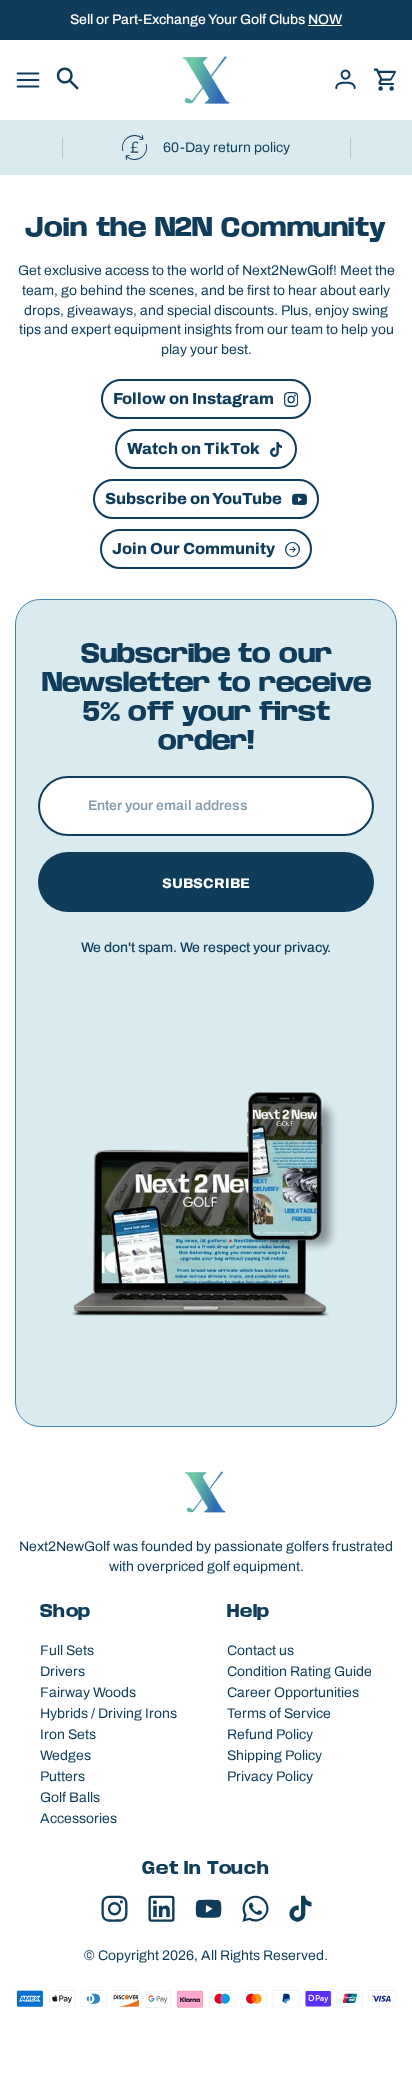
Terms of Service (279, 1713)
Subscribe (206, 883)
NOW (325, 19)
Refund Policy (270, 1734)
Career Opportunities (293, 1692)
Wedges (65, 1755)
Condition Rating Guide (299, 1671)
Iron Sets (68, 1734)
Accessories (78, 1818)
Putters (62, 1776)
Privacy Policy (270, 1776)
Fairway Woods (88, 1692)
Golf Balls (70, 1797)
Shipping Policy (274, 1755)
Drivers (62, 1671)
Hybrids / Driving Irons (108, 1713)
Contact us (260, 1650)
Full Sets (67, 1650)
